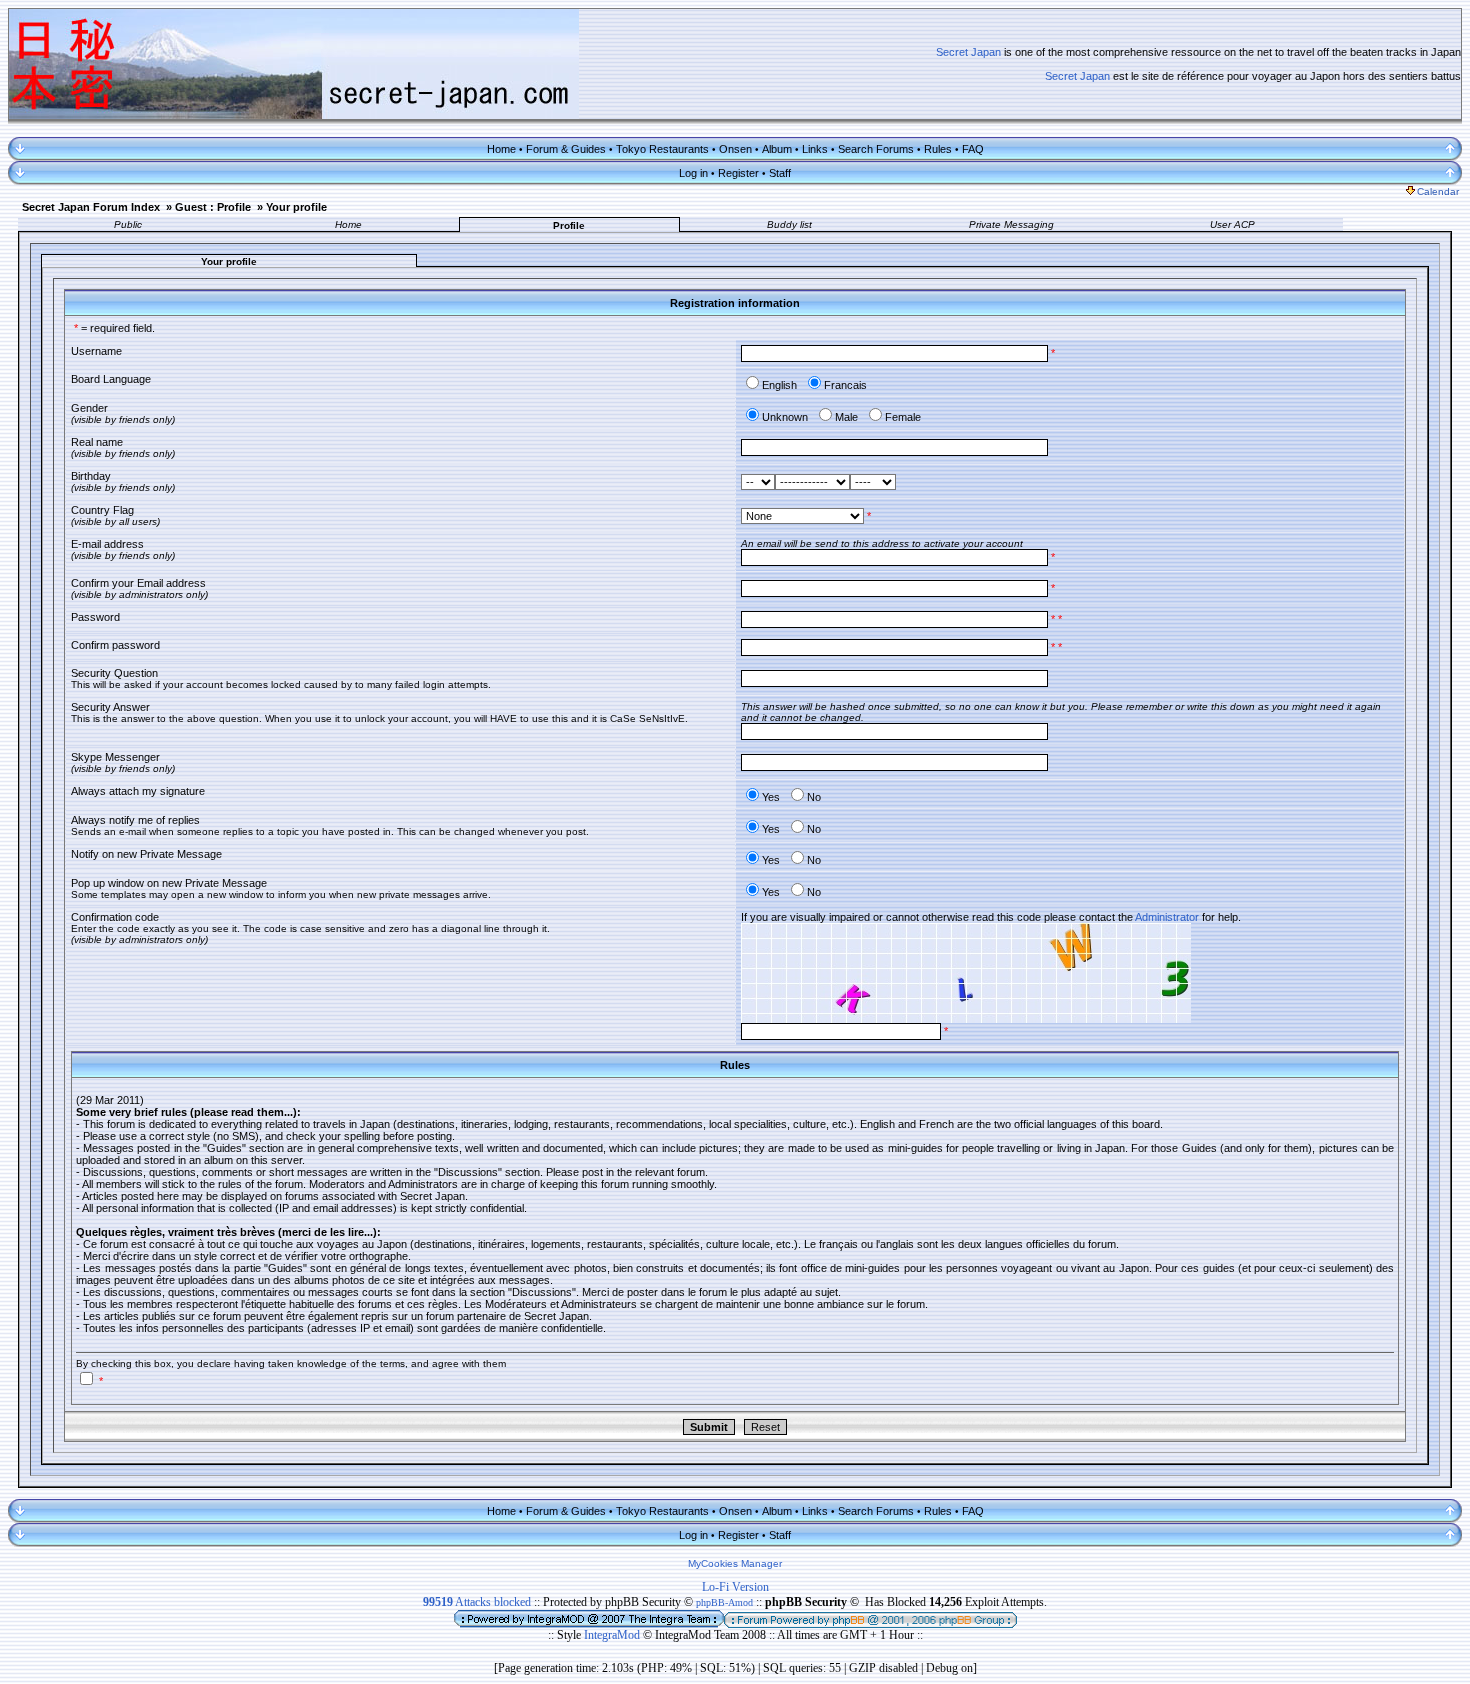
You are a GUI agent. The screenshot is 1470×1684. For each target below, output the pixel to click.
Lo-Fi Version (735, 1587)
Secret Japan (968, 52)
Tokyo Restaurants (662, 149)
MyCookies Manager (735, 1563)
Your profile (296, 207)
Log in (693, 173)
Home (501, 149)
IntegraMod (613, 1635)
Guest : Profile (213, 207)
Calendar (1438, 191)
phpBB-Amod (724, 1602)
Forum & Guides (566, 149)
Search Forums (876, 149)
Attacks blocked (477, 1602)
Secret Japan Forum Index (91, 207)
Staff (780, 173)
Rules (938, 149)
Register (738, 173)
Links (815, 149)
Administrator (1167, 917)
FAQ (973, 149)
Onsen (735, 149)
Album (777, 149)
